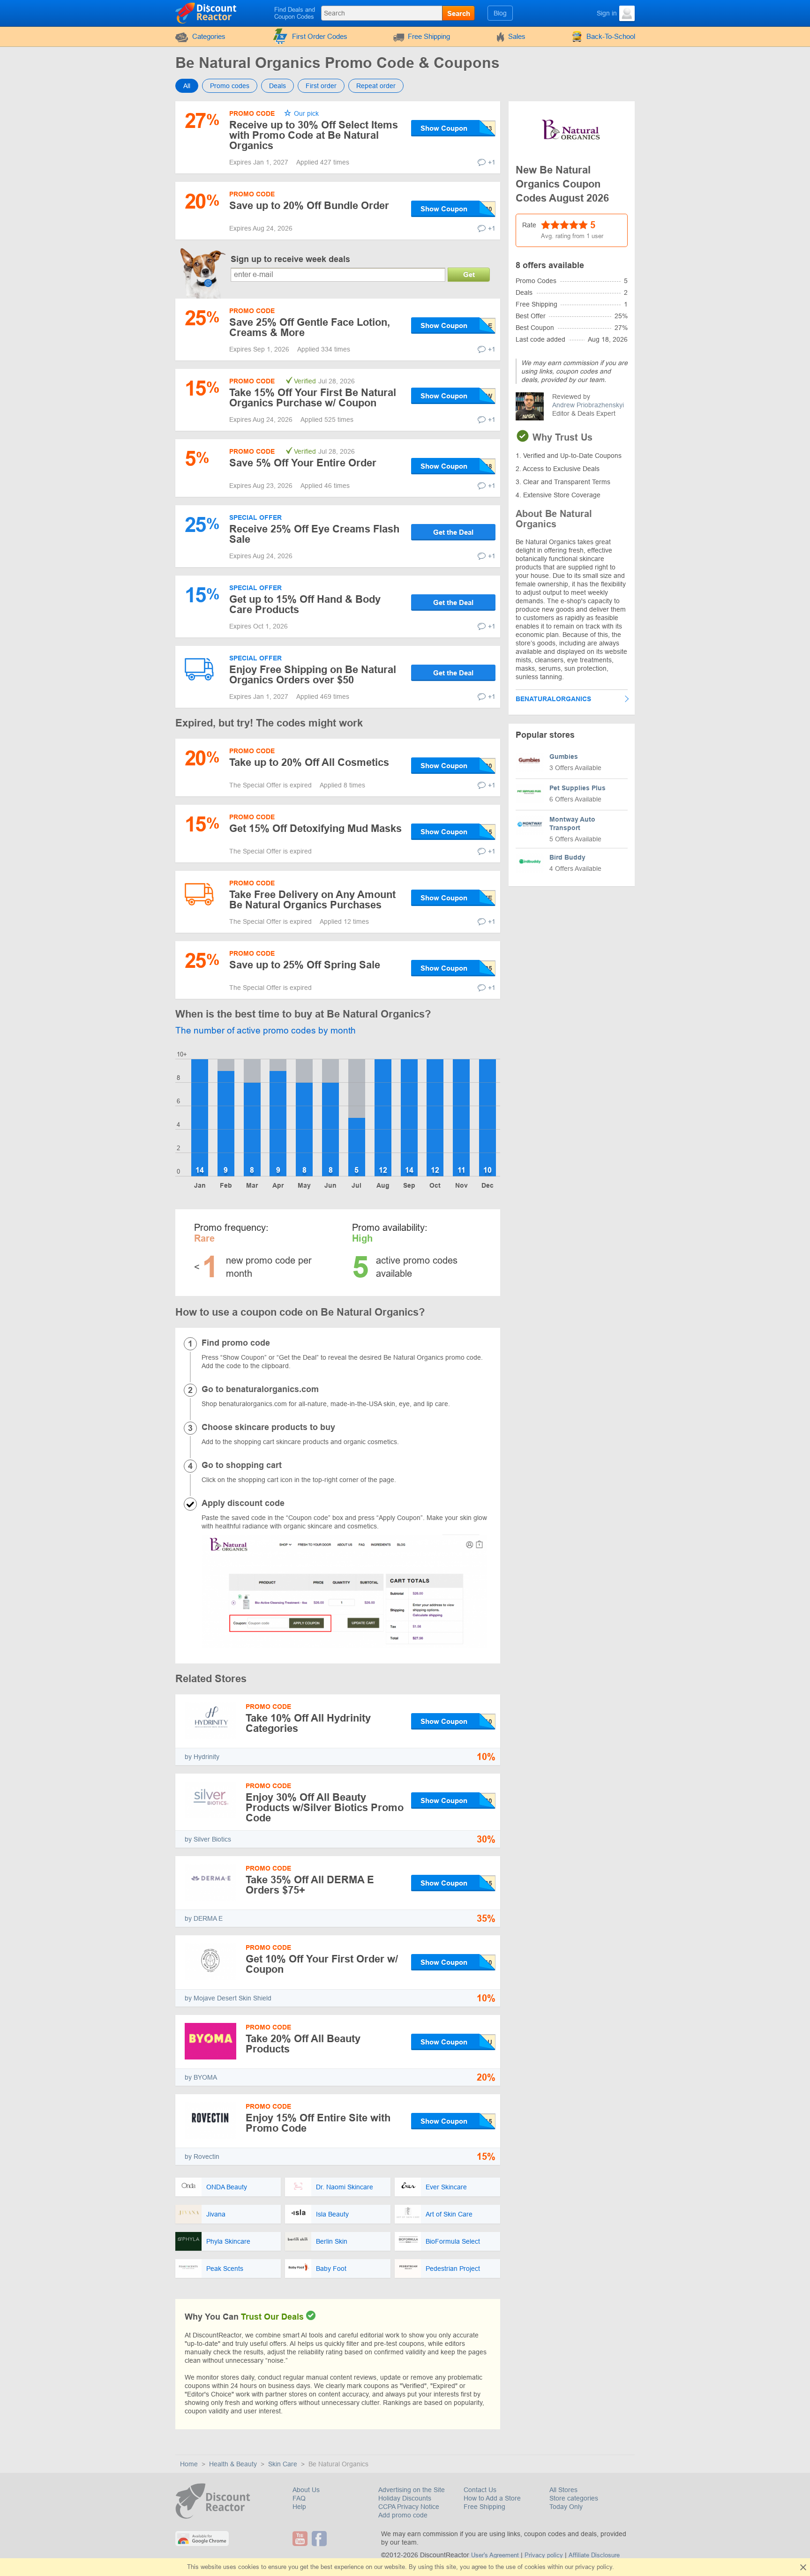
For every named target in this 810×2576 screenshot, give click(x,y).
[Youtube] (301, 2539)
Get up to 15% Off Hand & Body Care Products (305, 604)
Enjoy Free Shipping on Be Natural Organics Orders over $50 (313, 675)
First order (321, 86)
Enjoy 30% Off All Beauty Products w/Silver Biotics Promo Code (325, 1808)
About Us (306, 2490)
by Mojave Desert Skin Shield (228, 1998)
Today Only (566, 2507)
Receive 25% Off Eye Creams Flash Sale (314, 534)
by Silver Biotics (208, 1839)
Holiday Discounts (405, 2498)
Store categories (574, 2498)
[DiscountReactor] (206, 13)
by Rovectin (202, 2157)
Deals (277, 86)
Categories (209, 36)
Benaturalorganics (553, 699)
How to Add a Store (492, 2498)
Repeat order (376, 86)
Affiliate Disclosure (594, 2555)
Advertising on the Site (412, 2490)
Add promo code (403, 2515)
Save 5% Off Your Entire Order (303, 463)
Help (299, 2507)
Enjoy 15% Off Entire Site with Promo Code (318, 2123)
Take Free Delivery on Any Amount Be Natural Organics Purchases (312, 900)
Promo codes (230, 86)
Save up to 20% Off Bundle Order (309, 206)
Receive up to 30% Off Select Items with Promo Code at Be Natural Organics (314, 135)
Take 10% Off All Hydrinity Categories (308, 1723)
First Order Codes (320, 36)
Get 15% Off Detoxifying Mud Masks (315, 828)
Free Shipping (429, 36)
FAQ (299, 2498)
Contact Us (480, 2490)
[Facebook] (320, 2539)
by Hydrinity (202, 1757)
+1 (492, 162)
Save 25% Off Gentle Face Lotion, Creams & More (310, 327)
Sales (517, 36)
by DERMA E (204, 1918)
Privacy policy (544, 2555)
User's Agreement (495, 2555)
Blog (500, 13)
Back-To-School (611, 36)
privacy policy (594, 2567)
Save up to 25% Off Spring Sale (305, 965)
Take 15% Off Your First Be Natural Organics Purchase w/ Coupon (313, 398)
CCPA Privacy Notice (409, 2507)
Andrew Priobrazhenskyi (588, 405)
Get (469, 274)
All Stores (563, 2490)
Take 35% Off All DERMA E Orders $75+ (310, 1885)
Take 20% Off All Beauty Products (303, 2044)
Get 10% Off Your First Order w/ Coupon (322, 1964)
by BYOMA (201, 2077)
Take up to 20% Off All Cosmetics (309, 762)
